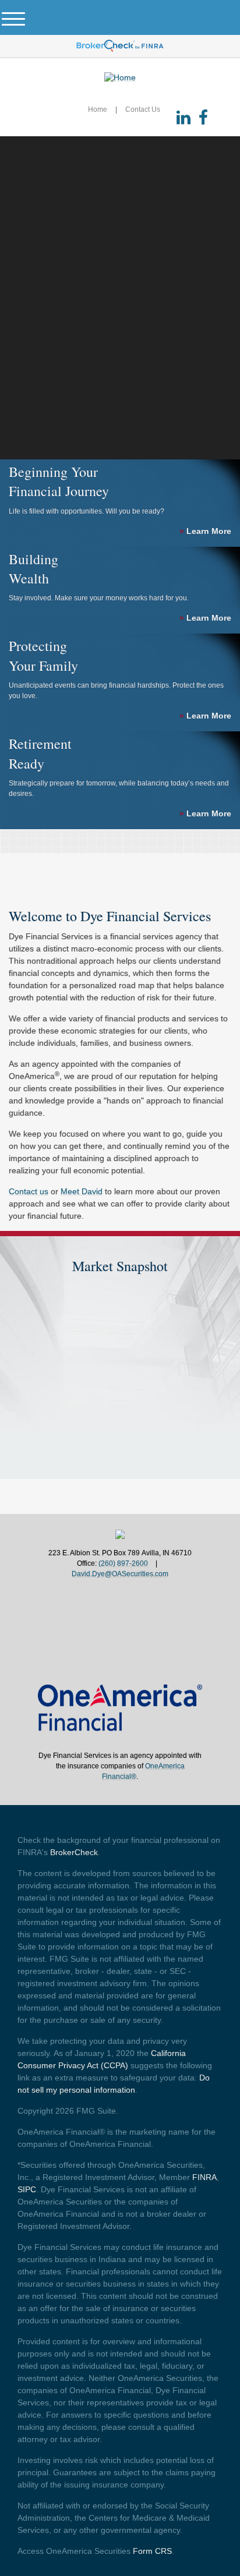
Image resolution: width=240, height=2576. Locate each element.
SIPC (27, 2189)
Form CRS (152, 2551)
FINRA (204, 2177)
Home (98, 109)
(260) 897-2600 (123, 1563)
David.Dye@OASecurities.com (120, 1574)
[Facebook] (203, 118)
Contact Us (143, 109)
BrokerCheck (74, 1852)
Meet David (82, 1191)
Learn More (205, 531)
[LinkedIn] (183, 118)
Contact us (29, 1191)
